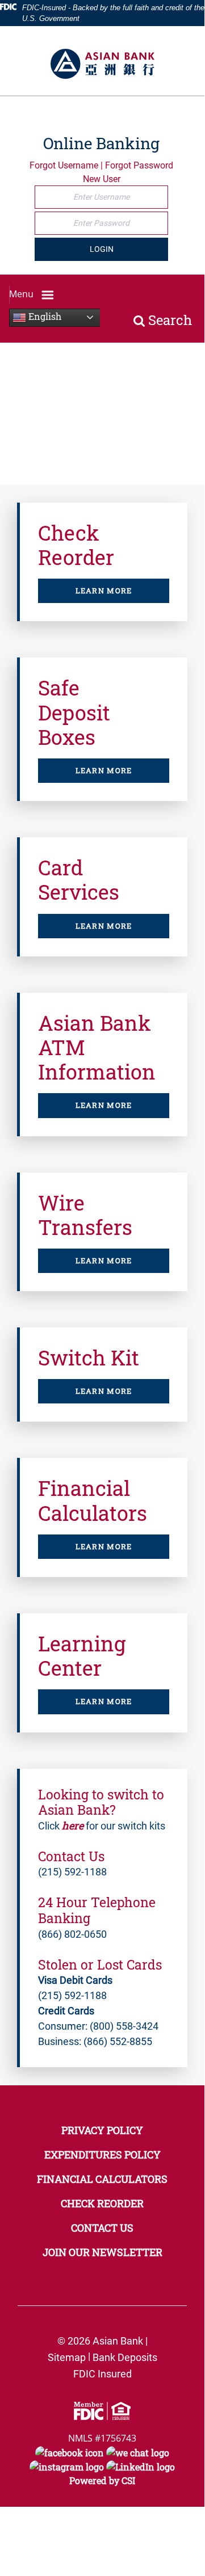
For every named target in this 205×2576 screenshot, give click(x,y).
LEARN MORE (104, 591)
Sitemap (67, 2357)
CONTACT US (102, 2228)
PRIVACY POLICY (102, 2130)
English (44, 316)
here (73, 1825)
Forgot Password (139, 165)
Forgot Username (64, 165)
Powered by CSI (102, 2480)
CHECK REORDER (102, 2203)
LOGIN (102, 249)
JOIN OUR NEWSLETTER (102, 2252)
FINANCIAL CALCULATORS (102, 2179)
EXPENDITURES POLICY (102, 2155)
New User (102, 179)
